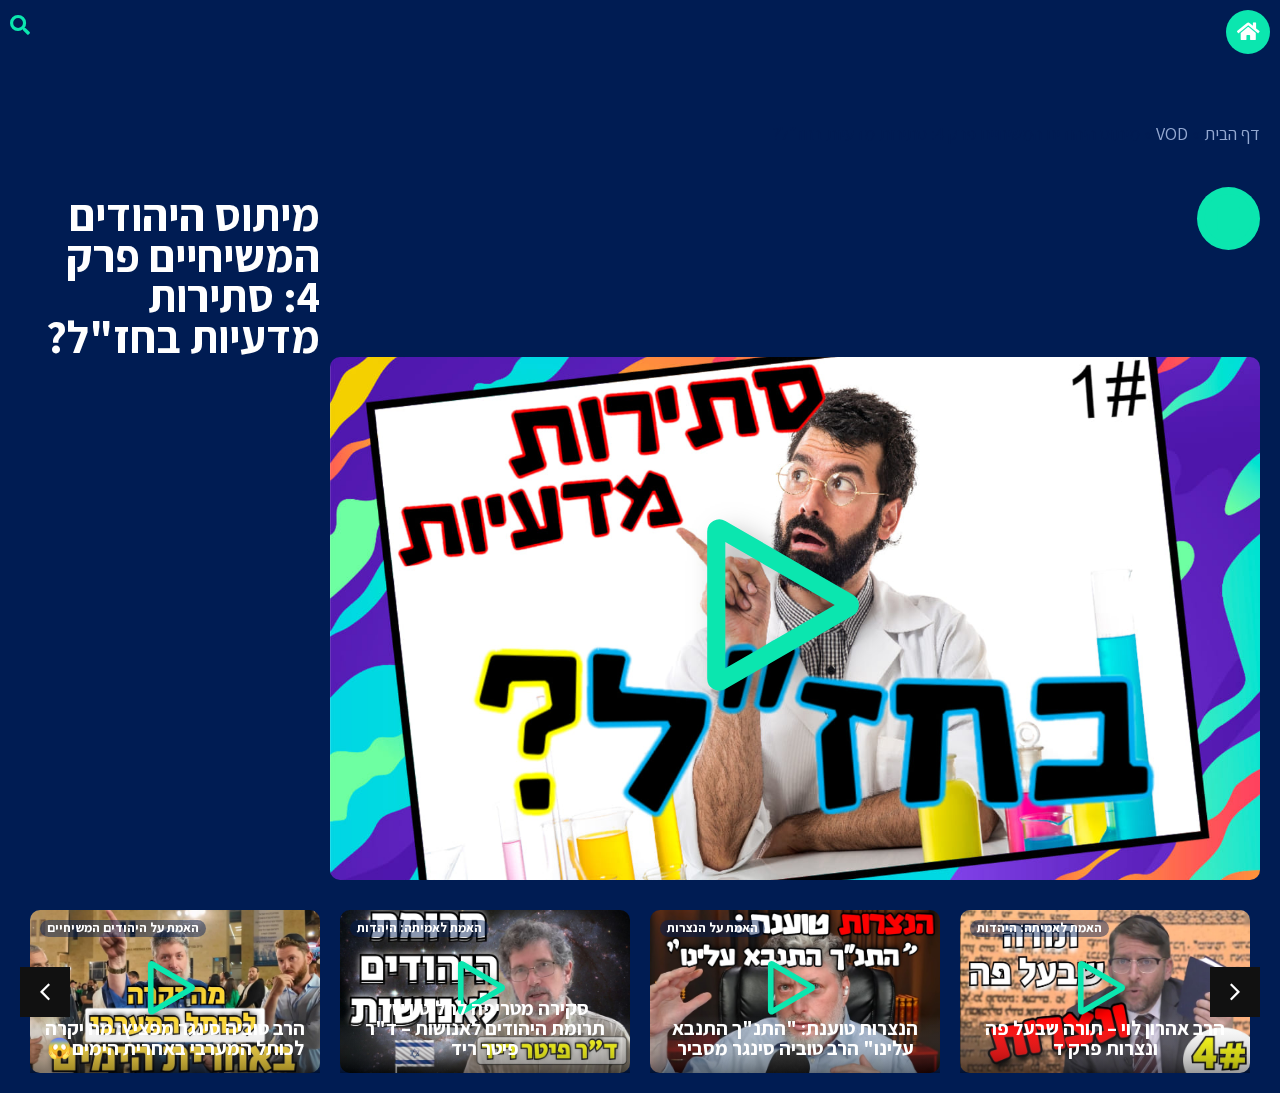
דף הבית (1232, 133)
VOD (1172, 133)
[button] (795, 618)
